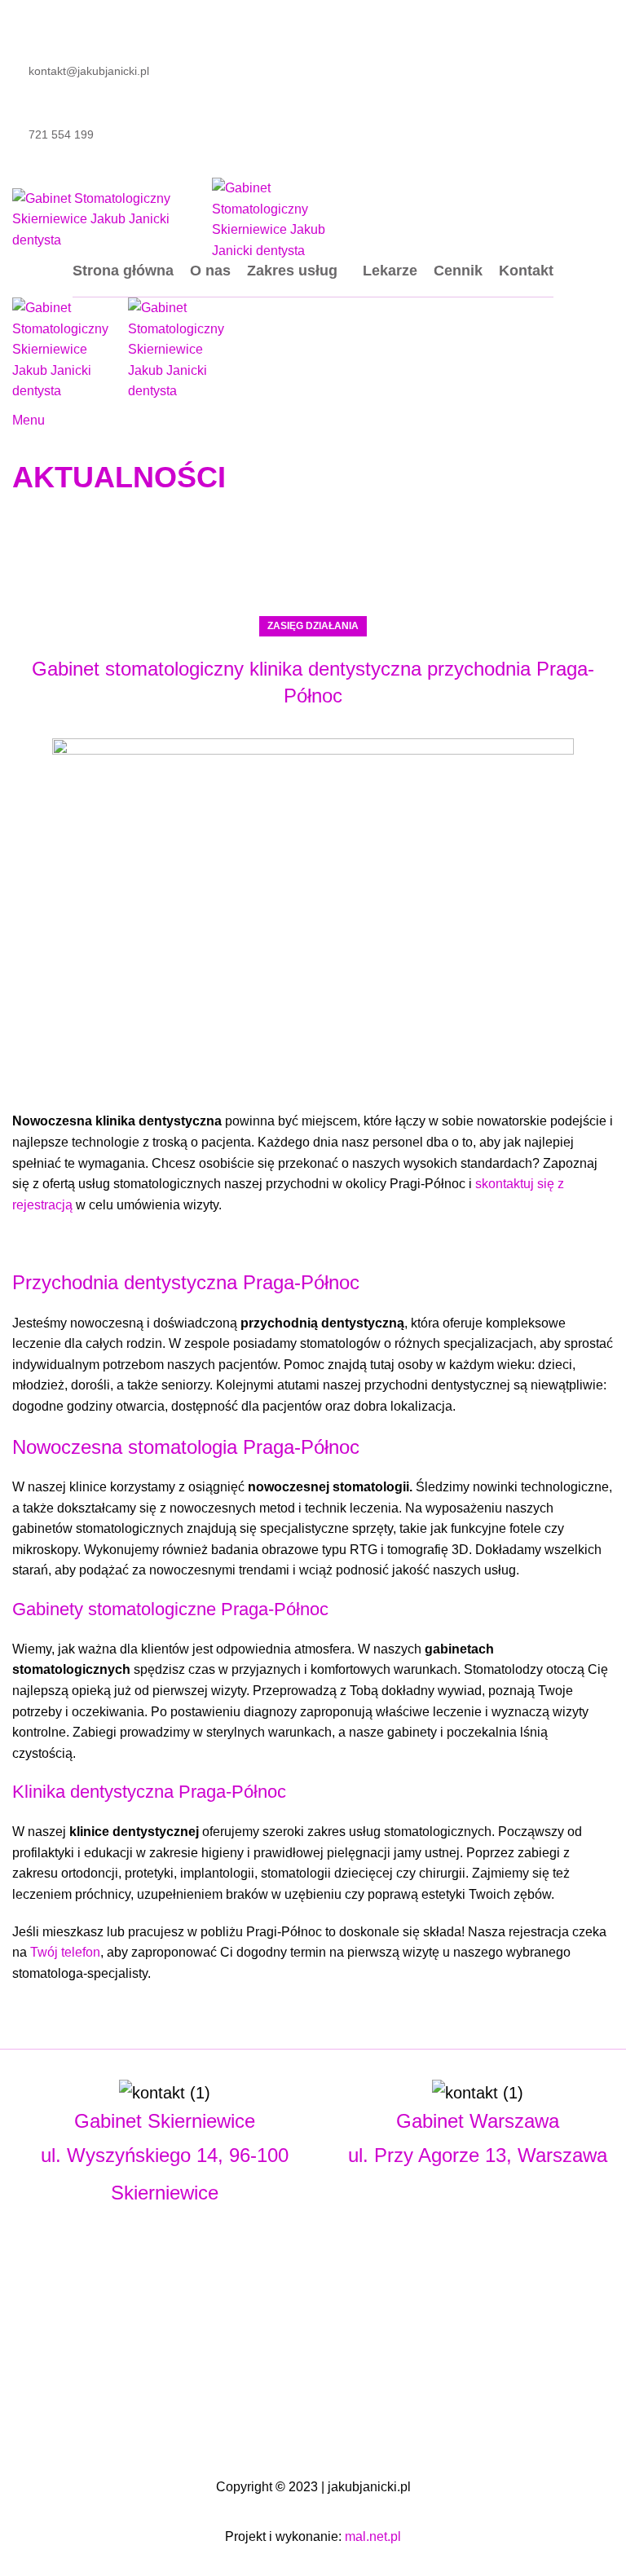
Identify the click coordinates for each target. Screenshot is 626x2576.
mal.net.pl (373, 2536)
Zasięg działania (313, 626)
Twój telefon (65, 1952)
